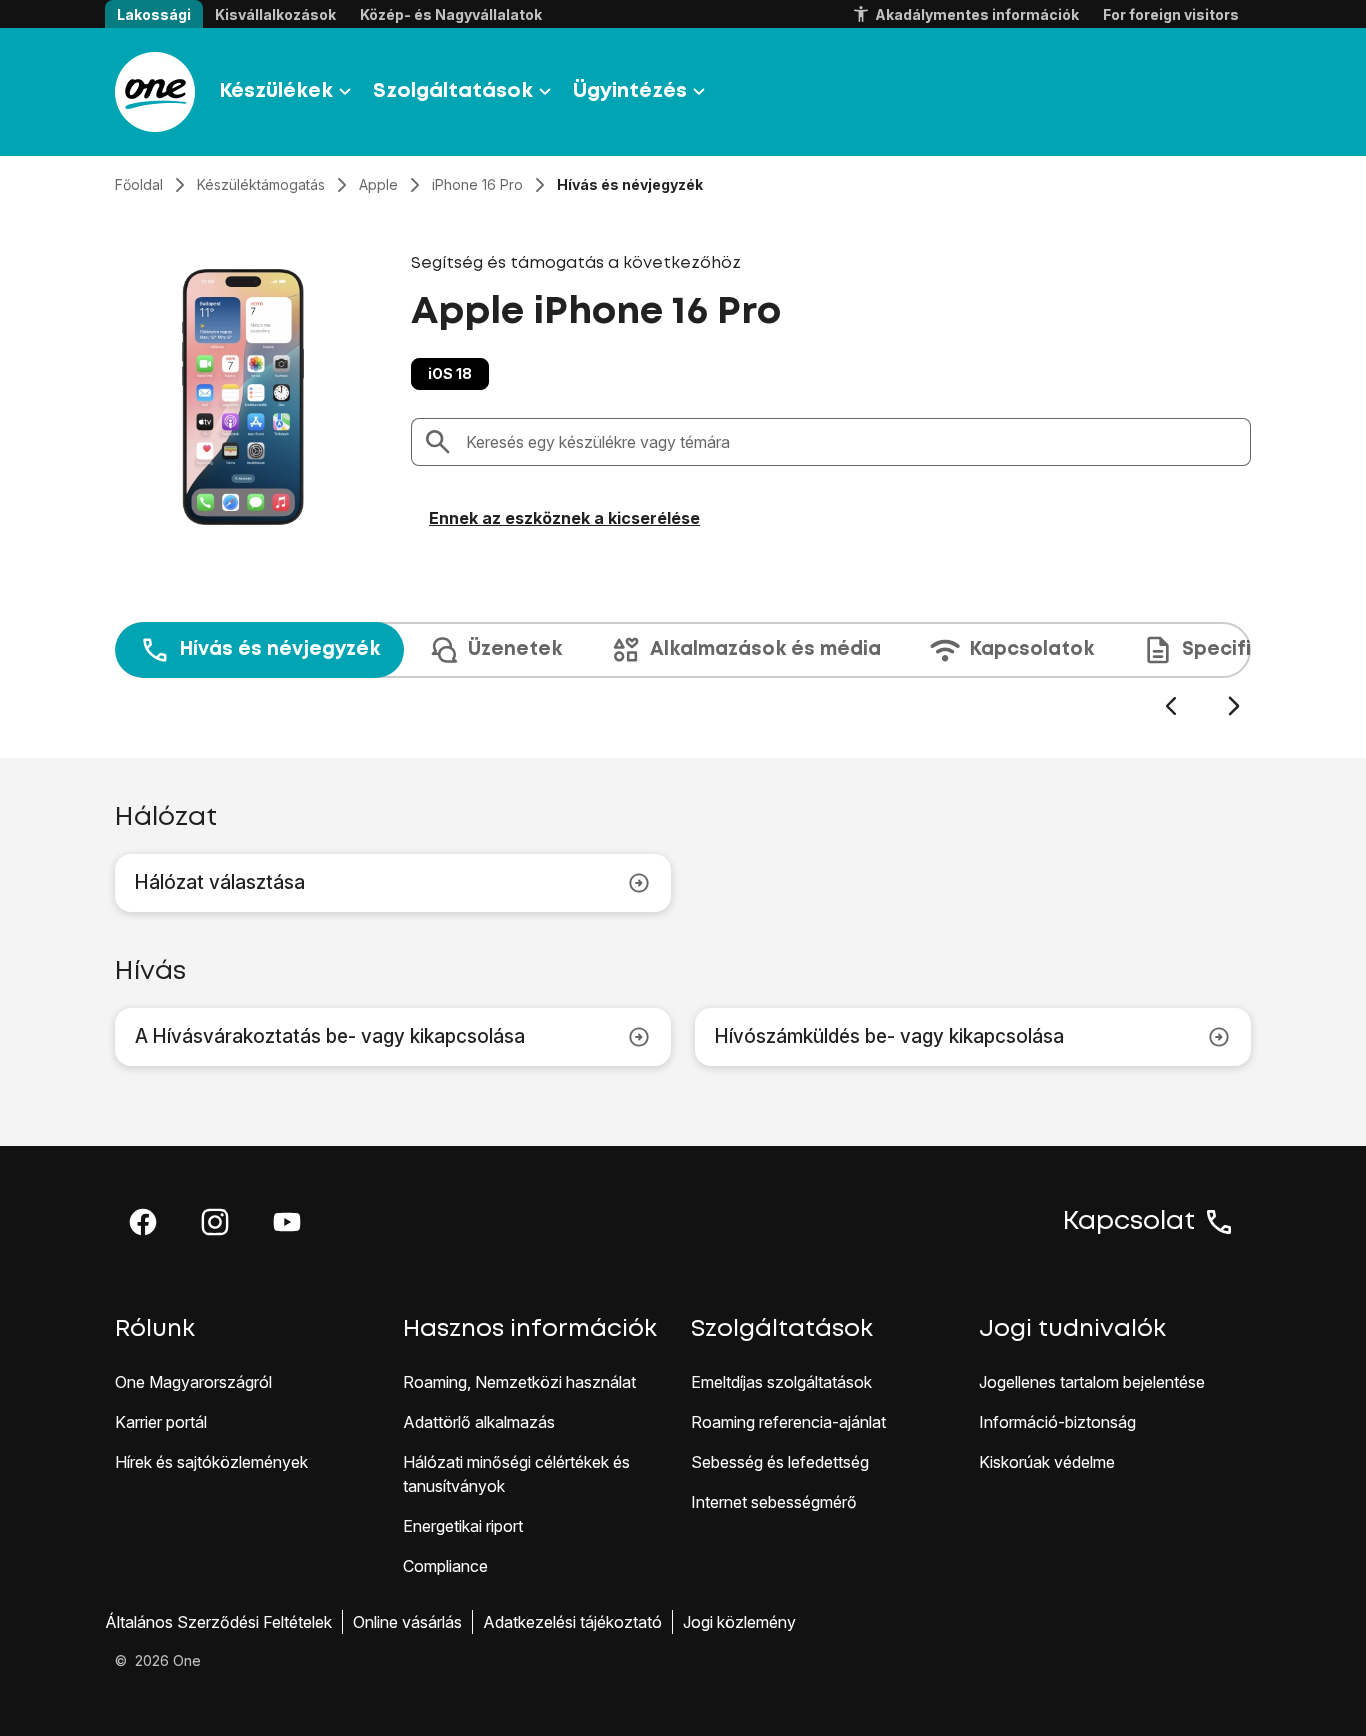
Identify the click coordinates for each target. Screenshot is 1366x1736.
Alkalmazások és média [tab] (765, 649)
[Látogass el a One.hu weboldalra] (155, 92)
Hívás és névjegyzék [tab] (279, 649)
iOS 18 (450, 373)
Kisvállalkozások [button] (275, 14)
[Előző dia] (1170, 706)
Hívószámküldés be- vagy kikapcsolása (889, 1036)
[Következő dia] (1233, 706)
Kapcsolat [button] (1129, 1222)
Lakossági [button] (154, 14)
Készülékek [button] (276, 91)
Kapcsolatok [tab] (1031, 649)
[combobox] (852, 442)
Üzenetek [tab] (515, 649)
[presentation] (683, 670)
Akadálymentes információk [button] (977, 14)
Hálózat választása (220, 882)
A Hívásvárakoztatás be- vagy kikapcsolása (330, 1036)
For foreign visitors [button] (1171, 14)
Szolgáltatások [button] (453, 91)
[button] (143, 1222)
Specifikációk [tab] (1249, 649)
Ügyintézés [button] (630, 91)
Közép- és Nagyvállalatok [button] (451, 14)
